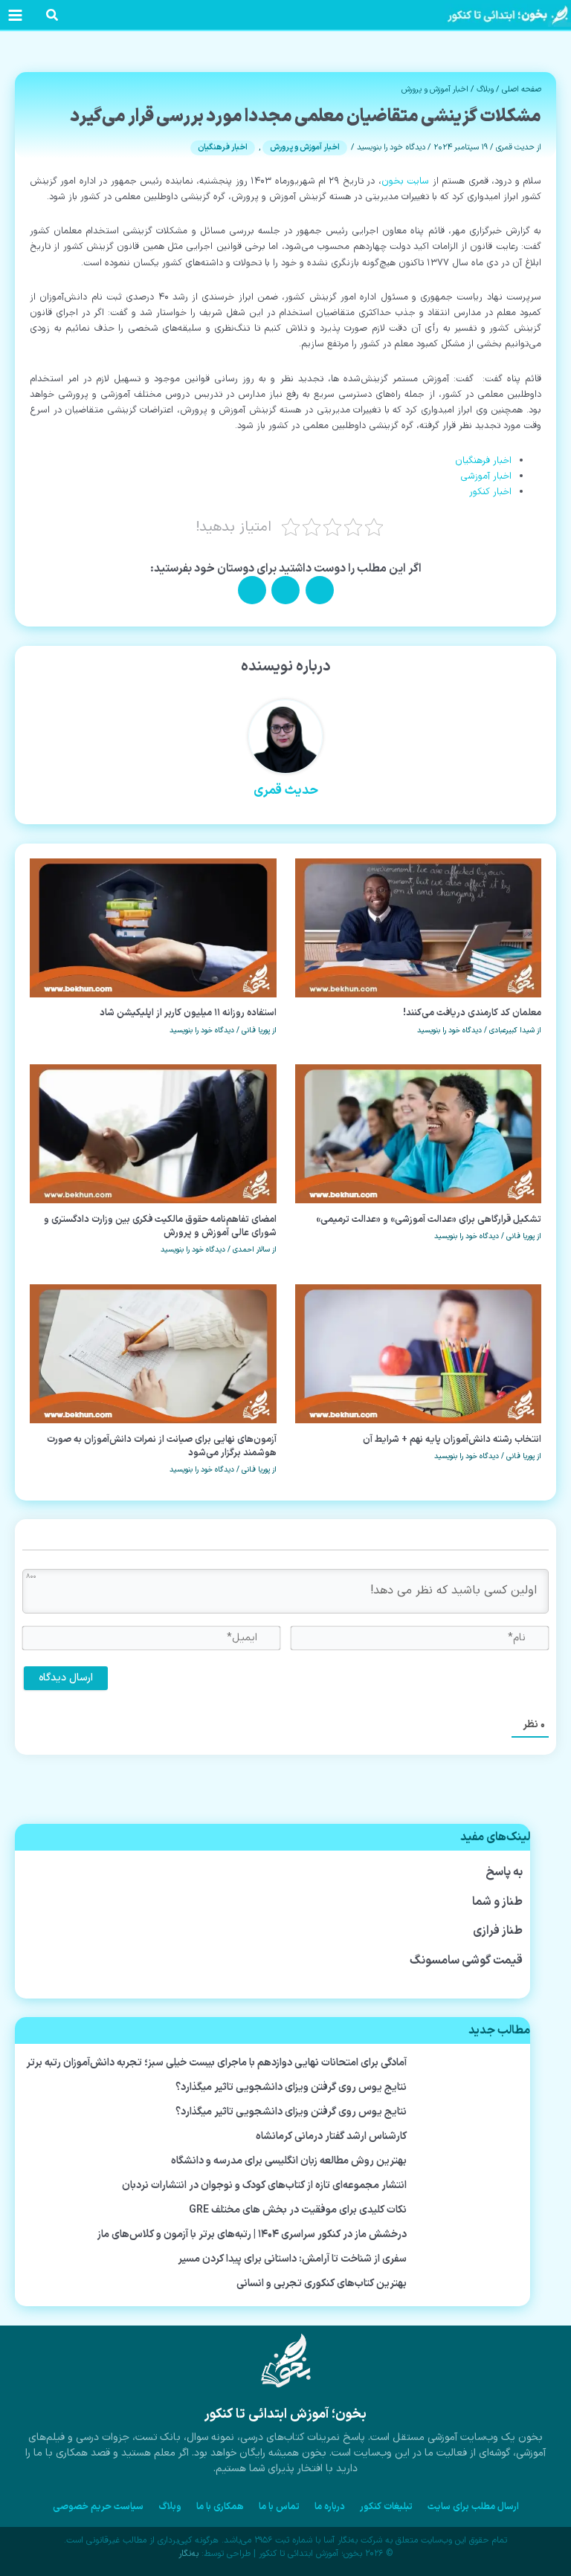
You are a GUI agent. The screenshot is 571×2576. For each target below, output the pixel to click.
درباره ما (330, 2507)
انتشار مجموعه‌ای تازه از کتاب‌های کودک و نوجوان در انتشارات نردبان (264, 2185)
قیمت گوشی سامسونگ (466, 1961)
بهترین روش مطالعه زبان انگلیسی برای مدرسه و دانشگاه (289, 2161)
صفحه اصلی (522, 89)
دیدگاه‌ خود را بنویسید (391, 147)
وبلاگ (485, 89)
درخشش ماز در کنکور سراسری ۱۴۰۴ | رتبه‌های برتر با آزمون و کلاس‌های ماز (252, 2234)
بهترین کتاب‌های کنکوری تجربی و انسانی (322, 2284)
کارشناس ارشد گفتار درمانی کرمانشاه (331, 2136)
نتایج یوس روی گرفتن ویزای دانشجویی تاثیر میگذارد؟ (291, 2087)
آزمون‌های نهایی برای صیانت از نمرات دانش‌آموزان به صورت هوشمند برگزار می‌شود (162, 1446)
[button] (51, 18)
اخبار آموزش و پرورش (435, 89)
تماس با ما (279, 2507)
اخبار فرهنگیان (223, 147)
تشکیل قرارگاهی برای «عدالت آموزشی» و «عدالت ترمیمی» (429, 1219)
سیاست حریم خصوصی (98, 2507)
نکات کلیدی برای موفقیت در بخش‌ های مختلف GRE (298, 2210)
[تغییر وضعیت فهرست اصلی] (15, 15)
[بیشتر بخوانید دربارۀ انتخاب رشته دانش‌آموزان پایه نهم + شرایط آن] (419, 1353)
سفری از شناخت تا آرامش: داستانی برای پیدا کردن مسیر (292, 2259)
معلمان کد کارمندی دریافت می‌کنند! (472, 1013)
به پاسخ (504, 1872)
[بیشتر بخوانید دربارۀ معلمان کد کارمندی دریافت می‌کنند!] (419, 927)
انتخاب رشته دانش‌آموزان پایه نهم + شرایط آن (452, 1439)
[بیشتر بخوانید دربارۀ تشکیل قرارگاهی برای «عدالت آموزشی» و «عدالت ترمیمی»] (419, 1134)
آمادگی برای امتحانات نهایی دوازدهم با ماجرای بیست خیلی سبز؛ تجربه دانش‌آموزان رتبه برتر (216, 2063)
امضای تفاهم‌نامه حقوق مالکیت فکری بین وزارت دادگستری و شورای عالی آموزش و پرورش (160, 1226)
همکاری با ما (220, 2507)
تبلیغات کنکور (386, 2507)
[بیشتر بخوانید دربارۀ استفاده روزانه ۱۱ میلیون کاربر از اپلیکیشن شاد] (153, 927)
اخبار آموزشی (486, 476)
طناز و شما (497, 1902)
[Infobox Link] (285, 2411)
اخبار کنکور (490, 492)
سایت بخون (405, 181)
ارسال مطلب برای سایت (473, 2507)
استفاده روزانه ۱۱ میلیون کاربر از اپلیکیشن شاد (188, 1013)
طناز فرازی (498, 1931)
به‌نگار (188, 2554)
